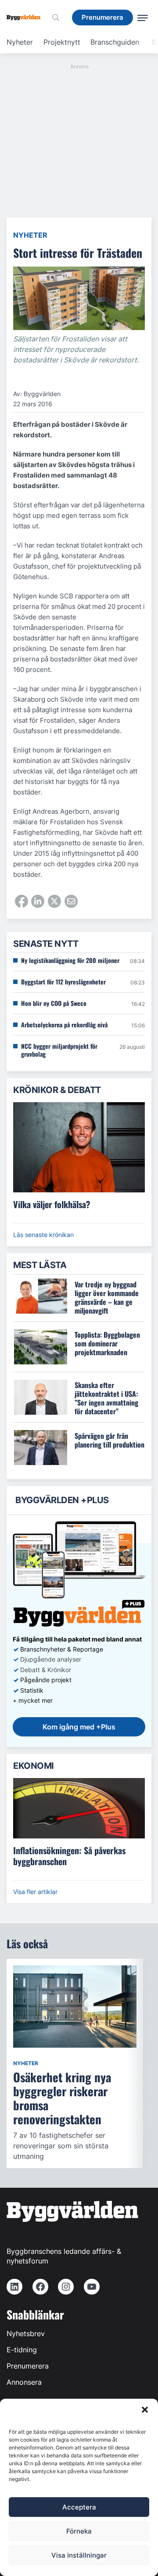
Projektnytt (62, 42)
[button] (145, 2410)
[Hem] (27, 18)
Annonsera (24, 2382)
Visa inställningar (79, 2555)
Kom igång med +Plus (79, 1727)
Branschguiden (115, 42)
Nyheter (20, 42)
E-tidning (22, 2350)
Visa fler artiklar (35, 1892)
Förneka (79, 2531)
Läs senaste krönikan (43, 1235)
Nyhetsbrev (26, 2334)
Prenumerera (28, 2366)
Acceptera (79, 2507)
